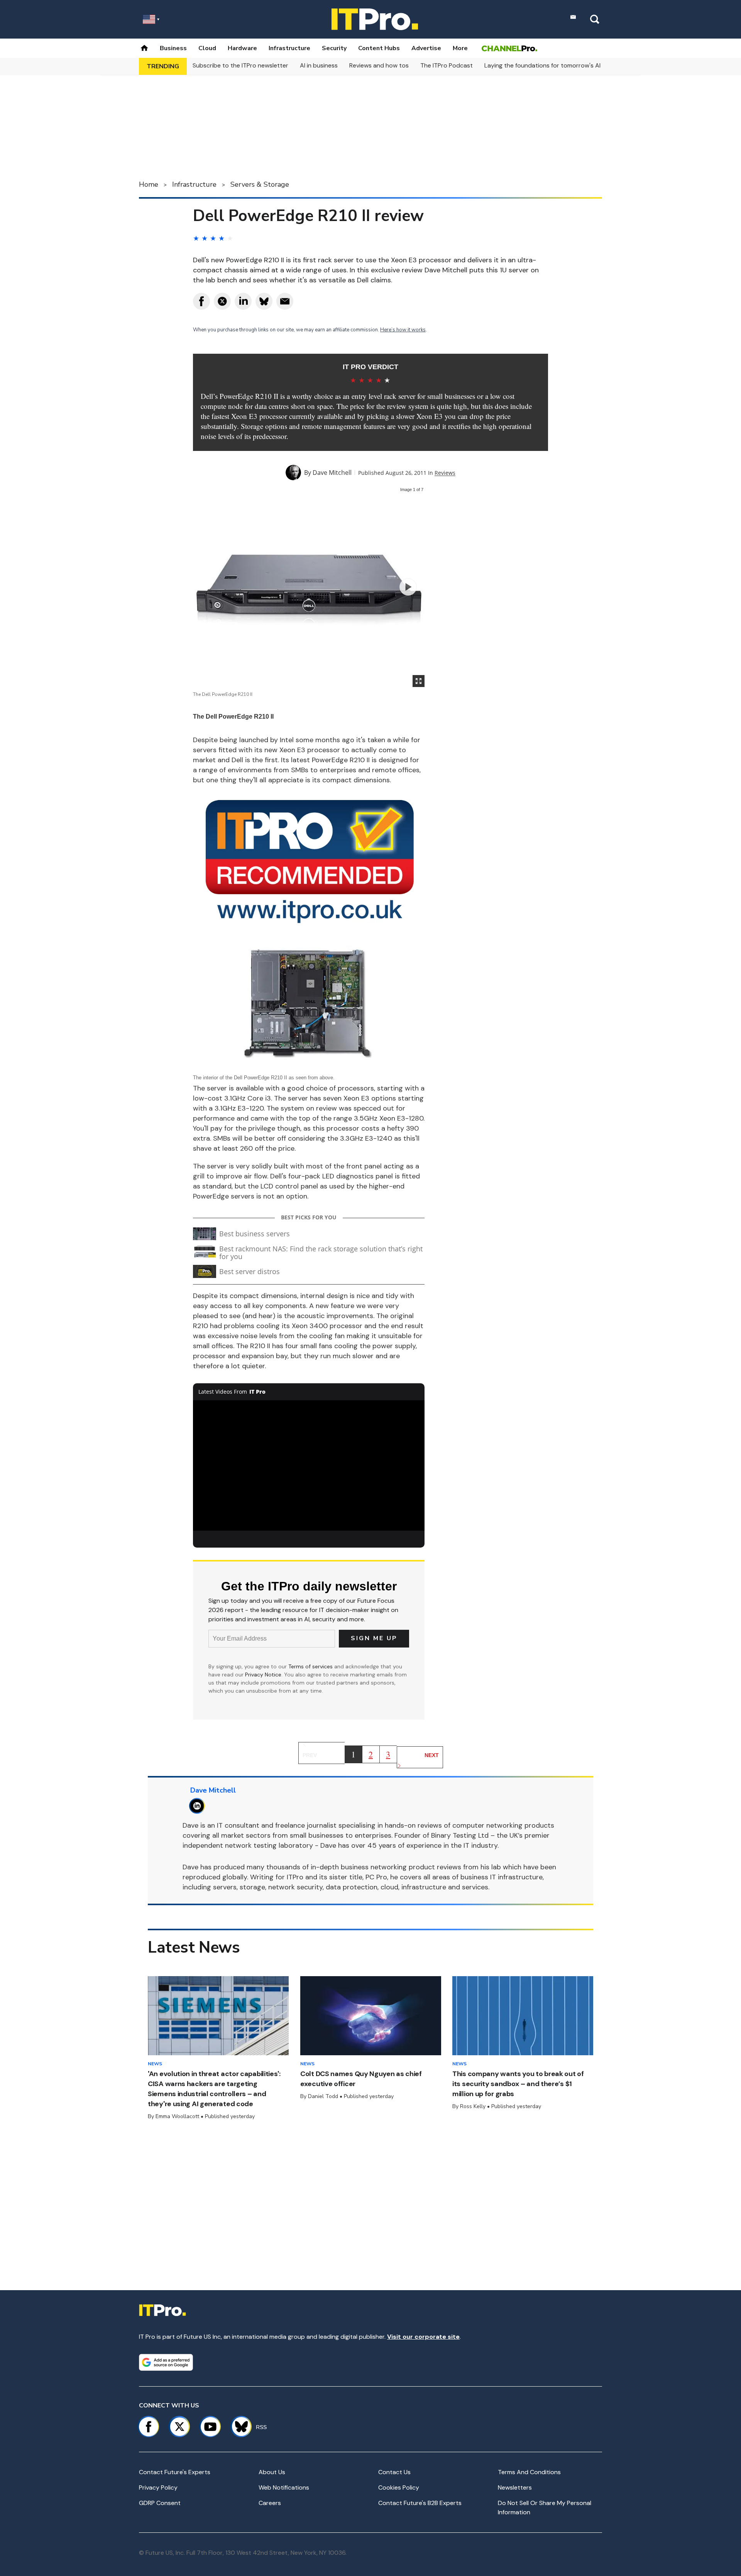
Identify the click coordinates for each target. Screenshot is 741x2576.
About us (272, 2472)
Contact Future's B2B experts (420, 2503)
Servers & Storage (260, 184)
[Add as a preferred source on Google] (166, 2362)
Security (334, 48)
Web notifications (284, 2487)
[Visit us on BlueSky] (238, 2427)
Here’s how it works (403, 330)
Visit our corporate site (423, 2337)
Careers (270, 2503)
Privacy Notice (263, 1675)
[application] (309, 1465)
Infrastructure (289, 48)
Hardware (242, 48)
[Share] (201, 301)
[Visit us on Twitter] (179, 2427)
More (460, 48)
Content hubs (379, 48)
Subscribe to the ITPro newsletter (240, 65)
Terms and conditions (529, 2472)
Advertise (426, 48)
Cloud (207, 48)
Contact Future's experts (175, 2472)
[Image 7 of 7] (408, 587)
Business (173, 48)
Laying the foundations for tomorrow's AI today (552, 65)
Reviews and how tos (379, 65)
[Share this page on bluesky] (264, 301)
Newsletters (515, 2487)
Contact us (394, 2472)
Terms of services (311, 1666)
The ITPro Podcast (447, 65)
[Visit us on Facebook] (149, 2427)
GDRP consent (160, 2503)
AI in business (319, 65)
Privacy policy (158, 2487)
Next (432, 1755)
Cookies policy (399, 2487)
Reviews (445, 473)
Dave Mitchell (332, 473)
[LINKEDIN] (199, 1806)
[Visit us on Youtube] (210, 2427)
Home (149, 184)
